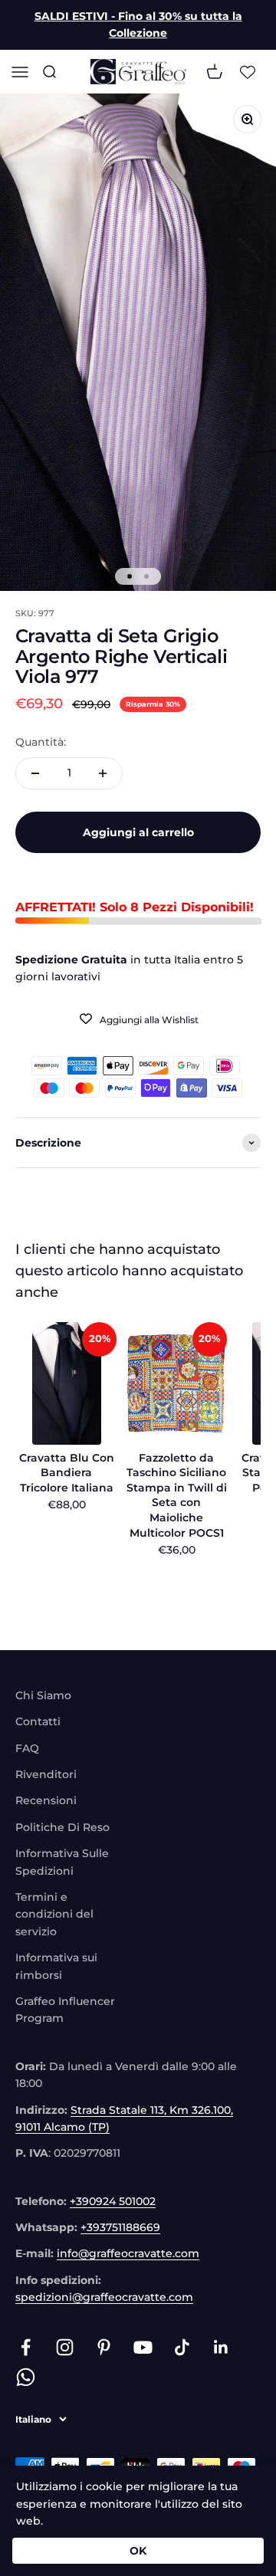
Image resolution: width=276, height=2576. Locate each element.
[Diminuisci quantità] (35, 773)
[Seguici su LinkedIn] (221, 2347)
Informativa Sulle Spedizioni (62, 1862)
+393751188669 (120, 2227)
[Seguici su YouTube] (143, 2347)
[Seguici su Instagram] (65, 2347)
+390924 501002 (113, 2201)
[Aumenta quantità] (103, 773)
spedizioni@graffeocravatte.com (104, 2297)
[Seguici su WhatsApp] (26, 2377)
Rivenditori (46, 1774)
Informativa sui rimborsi (56, 1966)
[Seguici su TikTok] (182, 2347)
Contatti (38, 1721)
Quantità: (41, 742)
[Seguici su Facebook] (26, 2347)
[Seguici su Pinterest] (104, 2347)
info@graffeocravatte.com (128, 2253)
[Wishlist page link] (248, 71)
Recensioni (46, 1800)
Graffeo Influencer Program (65, 2010)
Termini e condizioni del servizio (54, 1914)
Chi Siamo (43, 1695)
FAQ (27, 1748)
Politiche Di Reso (62, 1827)
